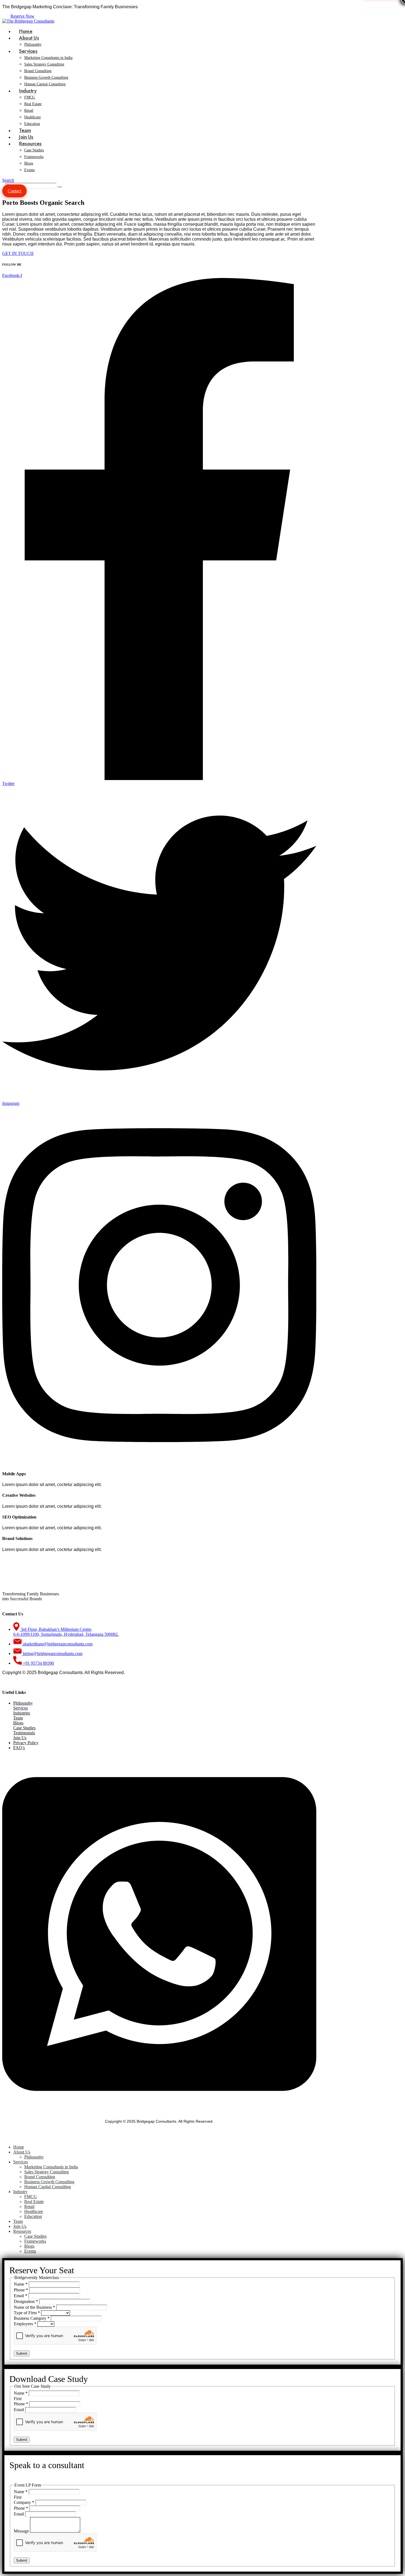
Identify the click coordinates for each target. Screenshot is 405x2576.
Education (33, 2216)
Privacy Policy (26, 1743)
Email (21, 2296)
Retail (29, 111)
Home (19, 2147)
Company (24, 2502)
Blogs (29, 163)
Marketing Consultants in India (48, 58)
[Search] (60, 187)
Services (28, 51)
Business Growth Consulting (46, 77)
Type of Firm (27, 2313)
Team (18, 1718)
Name (21, 2284)
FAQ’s (19, 1748)
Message (22, 2531)
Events (29, 170)
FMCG (30, 97)
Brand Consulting (38, 71)
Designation (26, 2301)
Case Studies (34, 150)
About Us (29, 38)
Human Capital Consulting (45, 84)
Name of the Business (34, 2307)
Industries (22, 1713)
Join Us (20, 1738)
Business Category (32, 2318)
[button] (8, 180)
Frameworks (34, 157)
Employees (25, 2324)
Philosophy (23, 1703)
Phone (21, 2290)
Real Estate (33, 104)
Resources (30, 144)
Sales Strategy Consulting (44, 64)
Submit (22, 2353)
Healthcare (33, 117)
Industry (28, 91)
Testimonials (24, 1733)
